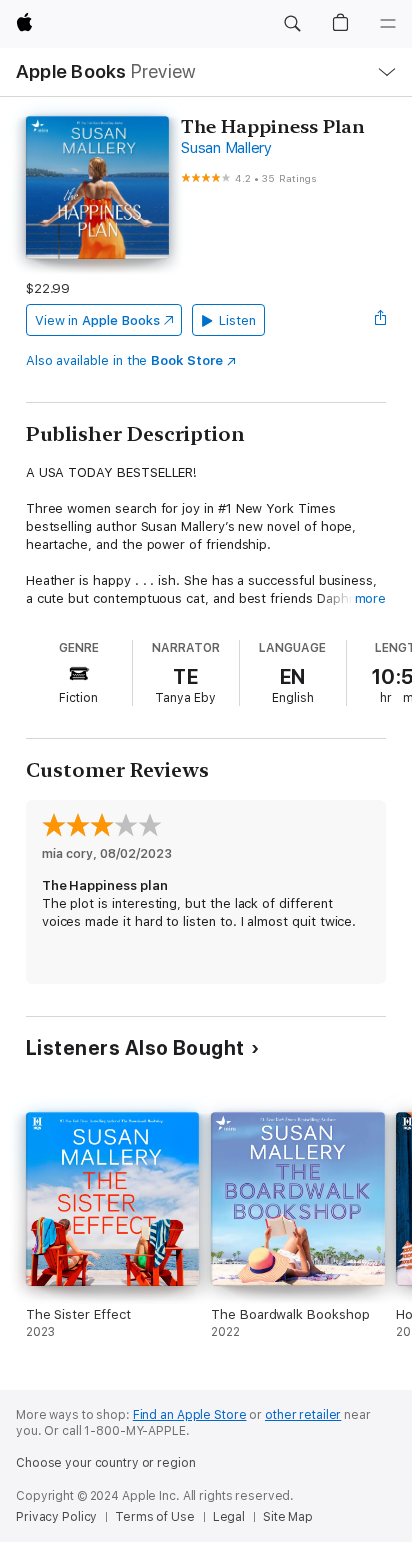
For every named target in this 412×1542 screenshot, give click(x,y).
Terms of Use (155, 1517)
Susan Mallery (226, 148)
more (371, 598)
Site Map (288, 1517)
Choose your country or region (106, 1463)
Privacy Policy (56, 1517)
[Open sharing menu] (380, 320)
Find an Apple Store (190, 1415)
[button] (292, 24)
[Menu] (388, 24)
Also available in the (124, 360)
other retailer (303, 1415)
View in (97, 320)
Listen (237, 320)
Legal (229, 1517)
